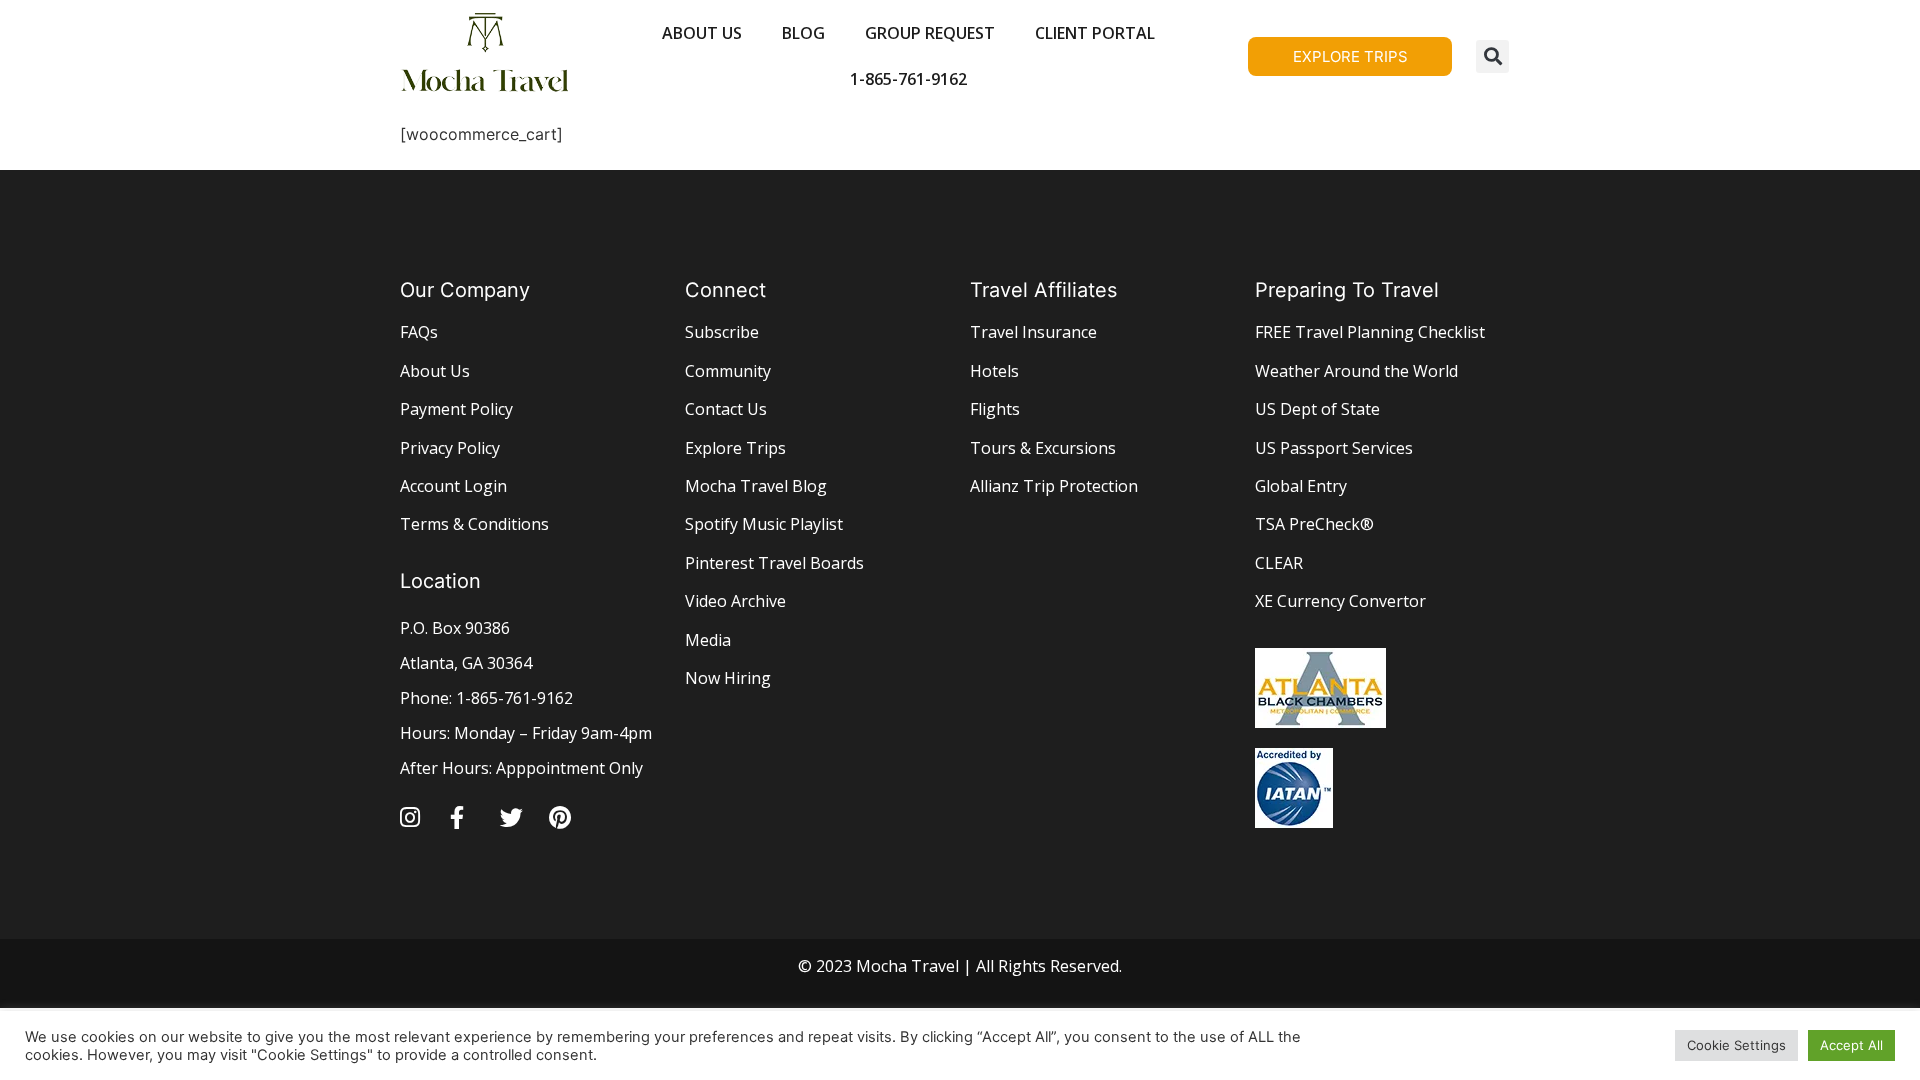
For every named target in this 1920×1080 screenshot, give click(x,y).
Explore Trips (735, 448)
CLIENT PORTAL (1095, 33)
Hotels (994, 371)
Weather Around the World (1356, 371)
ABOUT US (702, 33)
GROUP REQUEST (930, 33)
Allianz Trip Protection (1054, 486)
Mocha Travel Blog (756, 486)
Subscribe (722, 332)
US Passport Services (1334, 448)
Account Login (453, 486)
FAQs (419, 332)
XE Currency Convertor (1340, 601)
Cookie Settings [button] (1736, 1045)
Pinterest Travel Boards (774, 563)
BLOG (803, 33)
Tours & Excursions (1043, 448)
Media (708, 640)
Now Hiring (728, 678)
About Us (435, 371)
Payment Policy (456, 409)
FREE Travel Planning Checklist (1370, 332)
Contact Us (726, 409)
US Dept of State (1317, 409)
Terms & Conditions (474, 524)
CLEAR (1279, 563)
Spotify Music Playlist (764, 524)
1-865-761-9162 (908, 79)
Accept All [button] (1851, 1045)
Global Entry (1301, 486)
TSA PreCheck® (1314, 524)
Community (728, 371)
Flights (995, 409)
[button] (1492, 56)
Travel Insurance (1033, 332)
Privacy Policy (450, 448)
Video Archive (735, 601)
